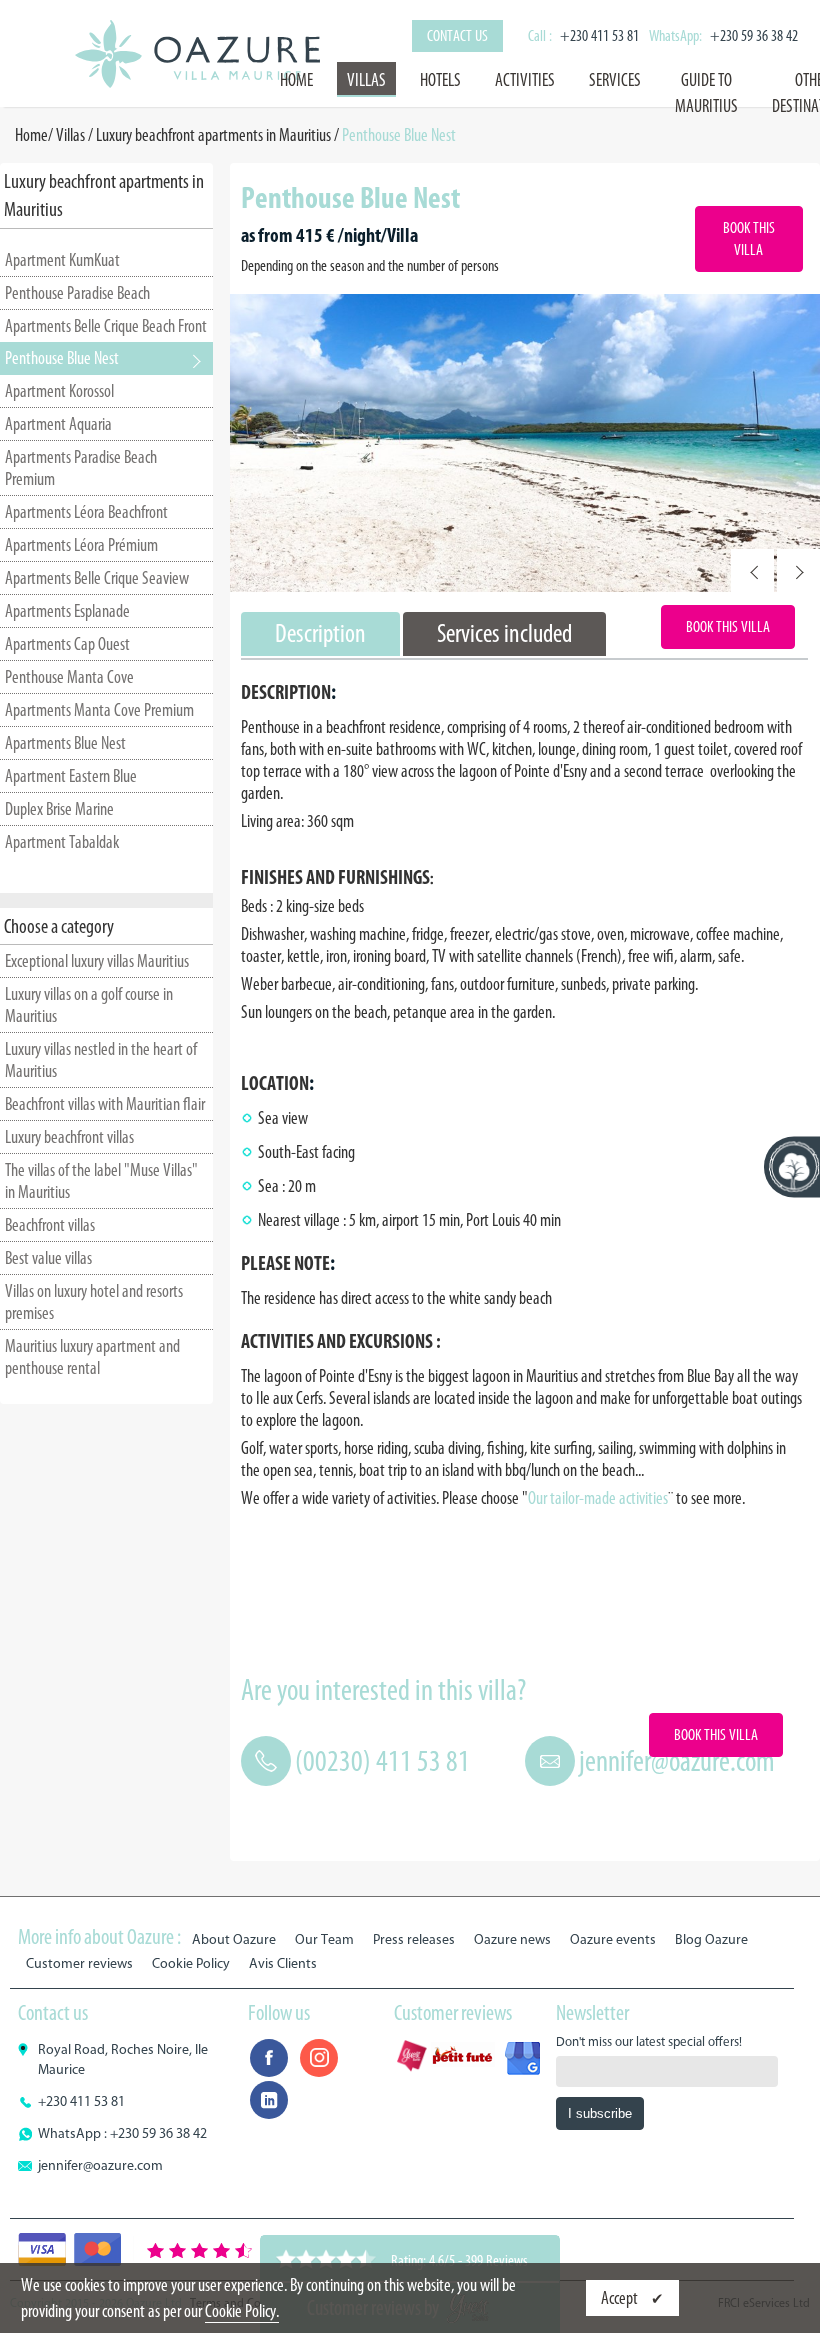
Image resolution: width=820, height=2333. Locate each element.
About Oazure (234, 1939)
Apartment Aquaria (58, 424)
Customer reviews (79, 1963)
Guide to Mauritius (706, 93)
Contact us (457, 35)
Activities (525, 80)
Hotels (440, 80)
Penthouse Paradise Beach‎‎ (77, 293)
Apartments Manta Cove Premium (99, 710)
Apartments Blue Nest (65, 743)
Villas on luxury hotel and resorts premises (94, 1302)
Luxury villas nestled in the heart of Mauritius (101, 1060)
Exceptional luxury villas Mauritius (97, 961)
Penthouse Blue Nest (62, 358)
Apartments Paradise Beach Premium (81, 468)
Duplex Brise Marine (59, 809)
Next (798, 570)
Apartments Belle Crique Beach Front (106, 326)
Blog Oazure (711, 1939)
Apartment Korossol (59, 391)
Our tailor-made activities (598, 1498)
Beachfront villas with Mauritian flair (105, 1104)
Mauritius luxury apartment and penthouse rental (92, 1357)
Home (296, 80)
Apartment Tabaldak (62, 842)
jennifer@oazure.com (677, 1761)
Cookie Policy (191, 1963)
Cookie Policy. (242, 2311)
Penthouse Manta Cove (69, 677)
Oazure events (613, 1939)
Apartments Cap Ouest (67, 644)
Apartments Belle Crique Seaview (97, 578)
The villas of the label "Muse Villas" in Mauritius (101, 1181)
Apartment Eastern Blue (71, 776)
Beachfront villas (50, 1225)
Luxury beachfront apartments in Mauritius (213, 135)
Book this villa (749, 238)
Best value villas (48, 1258)
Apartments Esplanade (67, 611)
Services (615, 80)
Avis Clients (283, 1963)
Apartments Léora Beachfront (86, 512)
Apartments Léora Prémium (81, 545)
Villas (366, 80)
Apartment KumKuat (62, 260)
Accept (621, 2298)
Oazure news (512, 1939)
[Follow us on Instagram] (319, 2058)
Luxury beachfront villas (69, 1137)
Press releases (414, 1939)
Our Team (324, 1939)
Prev (752, 570)
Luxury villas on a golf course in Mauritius (89, 1005)
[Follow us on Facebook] (269, 2058)
